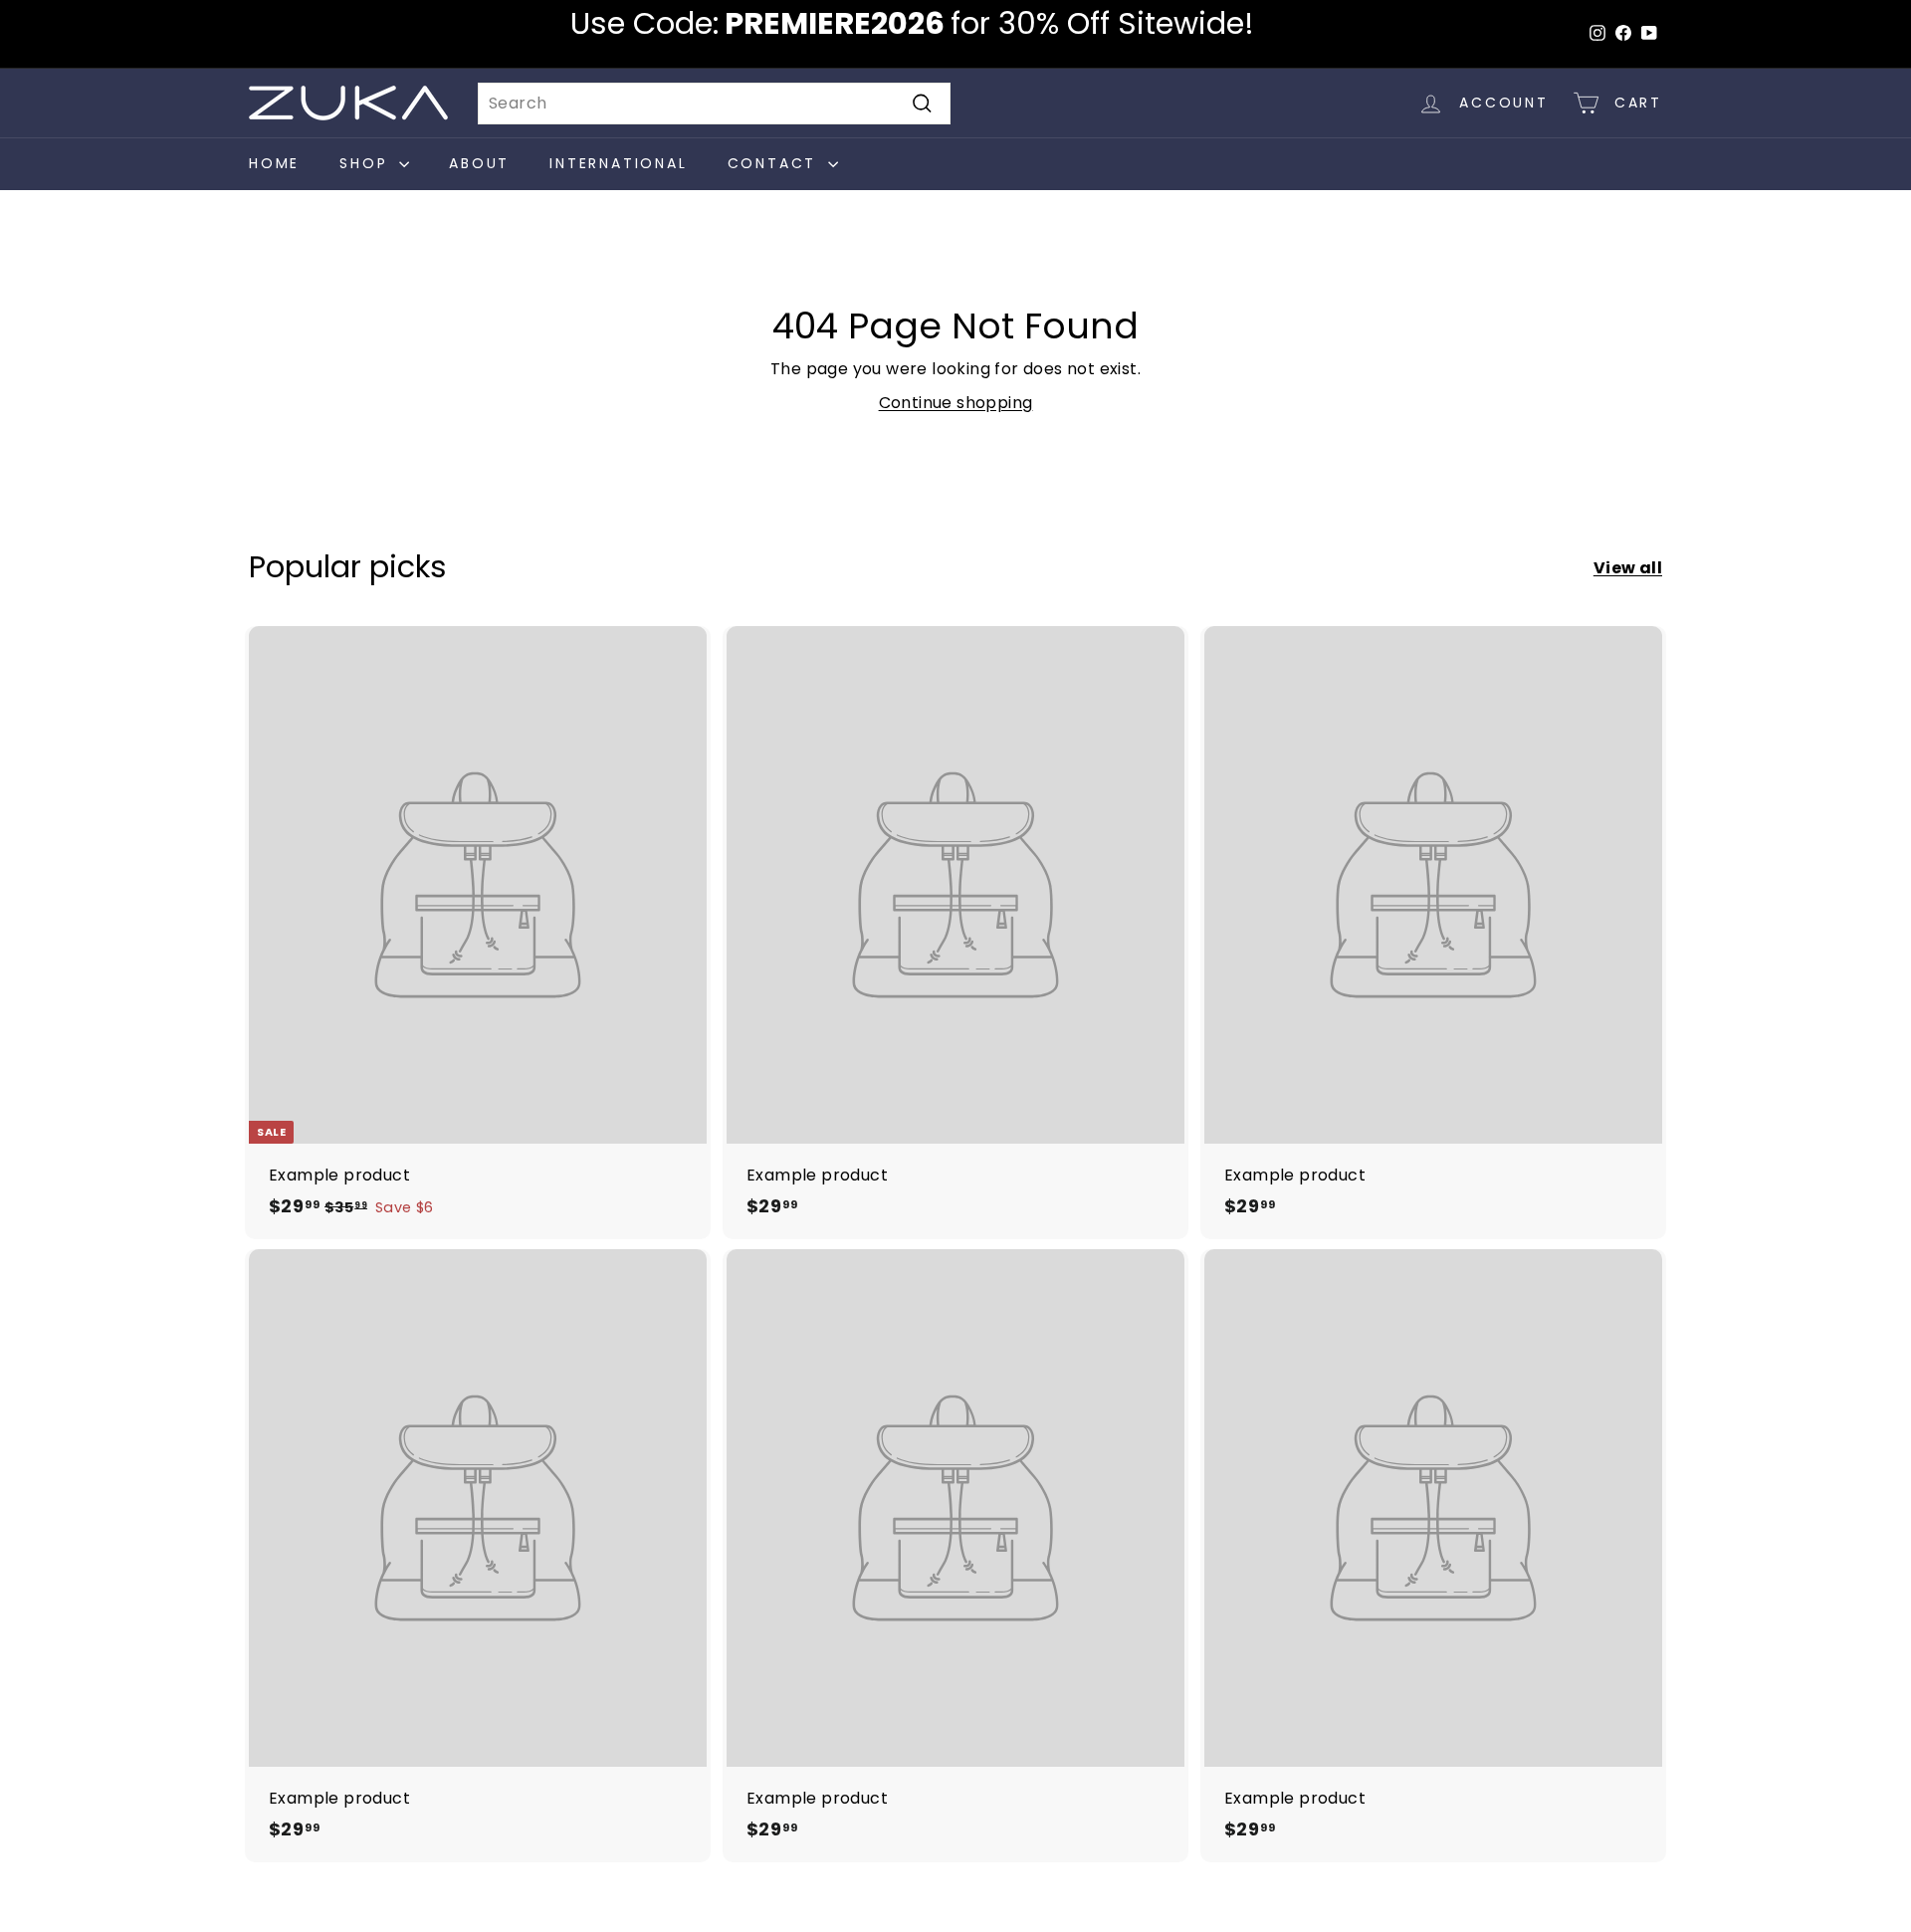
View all (1628, 568)
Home (274, 163)
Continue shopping (956, 403)
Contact (775, 163)
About (479, 163)
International (618, 163)
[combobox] (714, 104)
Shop (367, 163)
